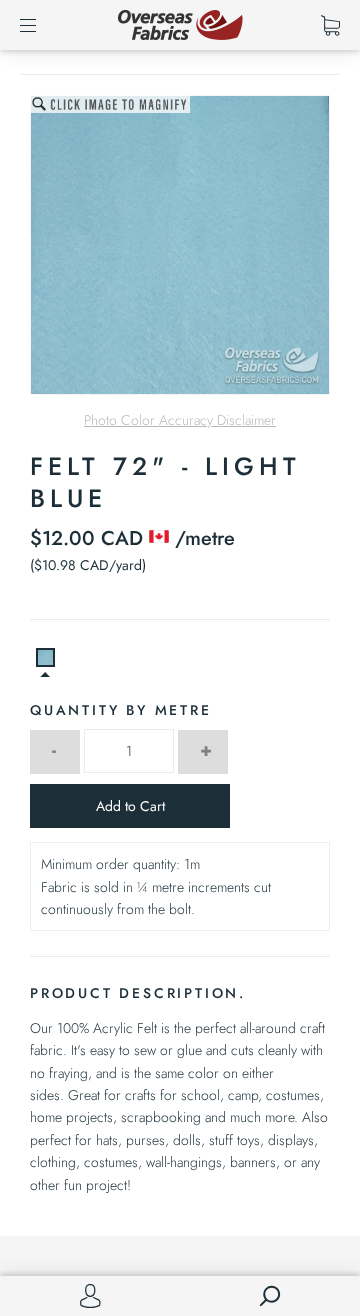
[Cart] (330, 25)
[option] (180, 245)
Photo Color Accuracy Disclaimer (180, 420)
